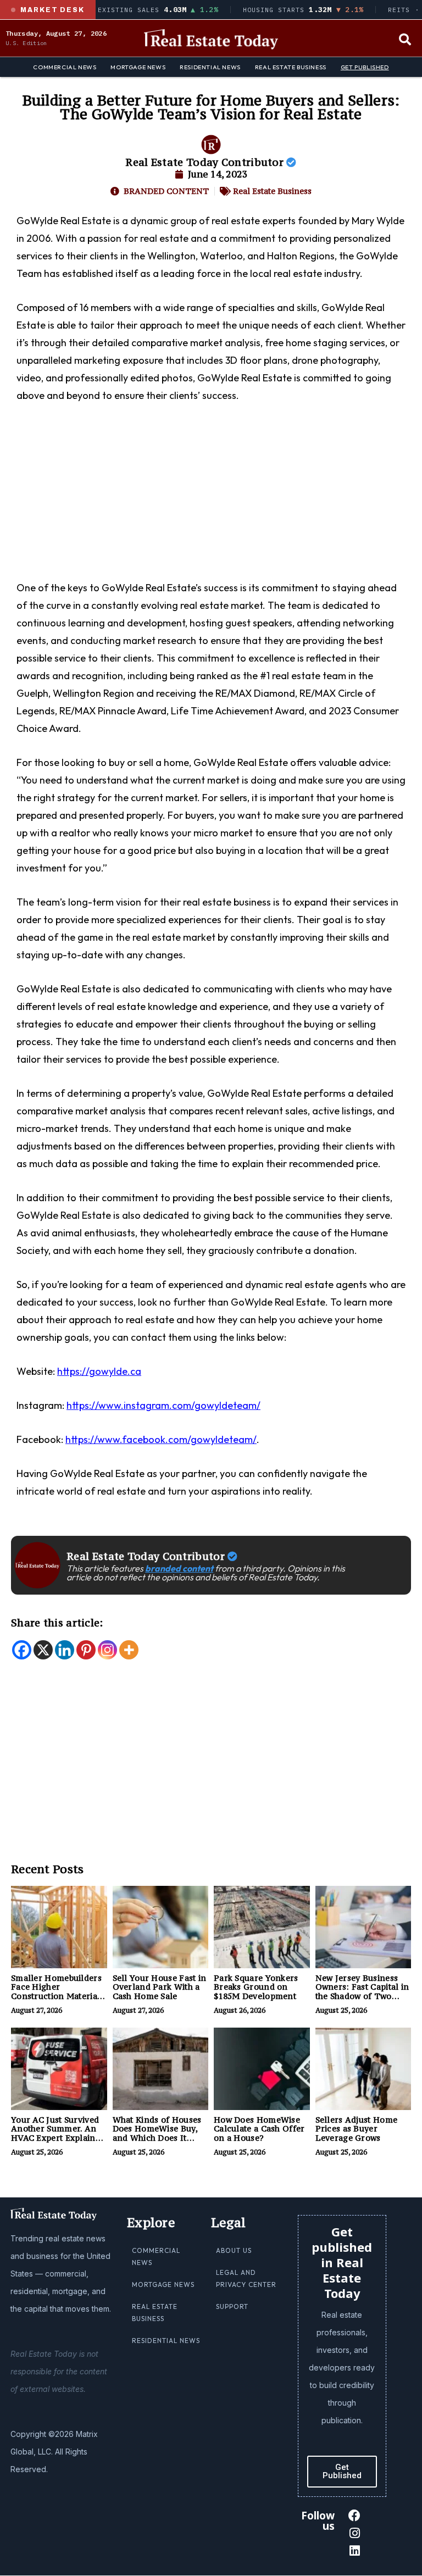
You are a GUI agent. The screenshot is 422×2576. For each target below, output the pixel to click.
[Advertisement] (211, 498)
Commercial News (65, 67)
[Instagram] (107, 1650)
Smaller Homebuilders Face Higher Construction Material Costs (56, 1992)
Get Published (365, 67)
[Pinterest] (86, 1650)
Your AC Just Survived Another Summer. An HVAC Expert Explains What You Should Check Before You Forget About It (59, 2143)
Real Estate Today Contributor (206, 162)
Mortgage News (138, 67)
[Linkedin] (65, 1650)
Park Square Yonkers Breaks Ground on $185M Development (256, 1987)
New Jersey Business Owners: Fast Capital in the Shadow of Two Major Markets (362, 1992)
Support (232, 2306)
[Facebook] (22, 1650)
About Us (234, 2250)
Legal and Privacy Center (246, 2278)
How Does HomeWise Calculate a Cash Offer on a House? (259, 2129)
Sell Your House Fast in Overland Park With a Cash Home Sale (160, 1987)
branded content (179, 1568)
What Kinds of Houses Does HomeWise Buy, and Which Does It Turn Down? (157, 2133)
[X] (43, 1650)
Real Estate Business (291, 67)
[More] (129, 1650)
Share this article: (57, 1623)
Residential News (210, 67)
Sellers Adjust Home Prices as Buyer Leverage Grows (357, 2129)
